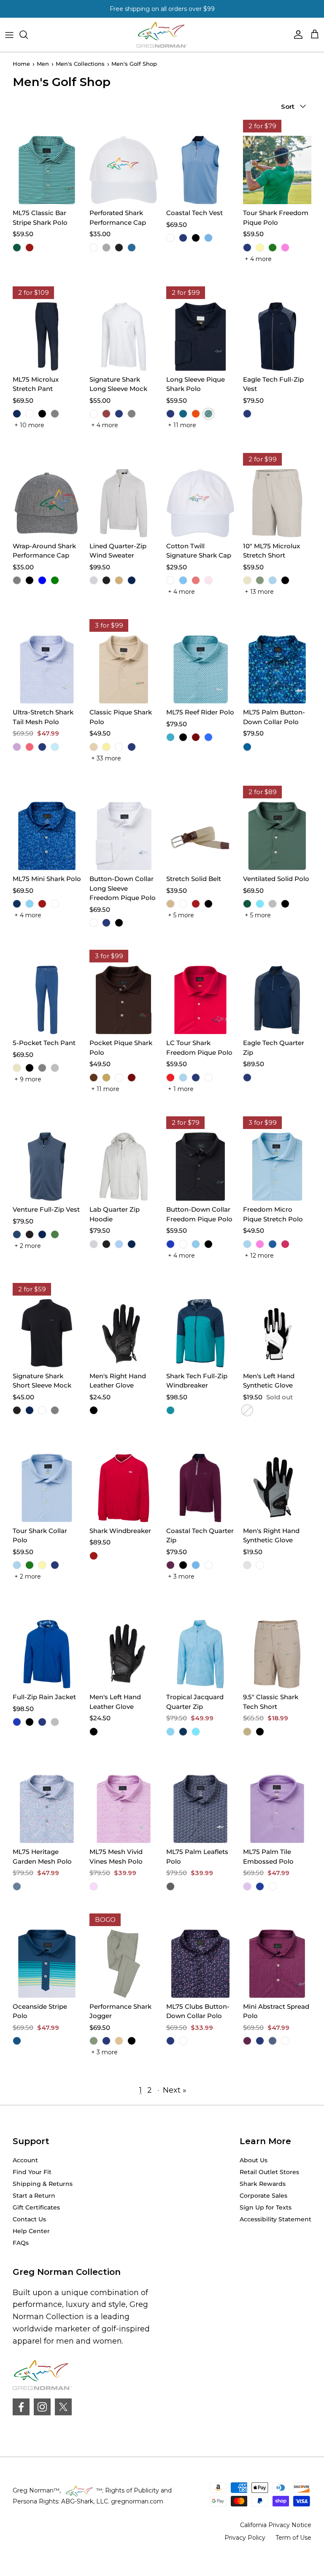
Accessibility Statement (275, 2219)
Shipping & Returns (43, 2184)
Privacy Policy (245, 2538)
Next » (175, 2090)
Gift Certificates (36, 2207)
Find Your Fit (32, 2172)
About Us (254, 2160)
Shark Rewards (263, 2184)
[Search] (28, 35)
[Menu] (9, 35)
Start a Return (34, 2196)
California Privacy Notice (276, 2525)
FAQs (21, 2243)
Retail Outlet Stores (269, 2172)
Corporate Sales (263, 2196)
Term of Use (293, 2538)
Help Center (31, 2231)
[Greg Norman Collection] (162, 35)
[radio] (17, 248)
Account (25, 2160)
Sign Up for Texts (266, 2207)
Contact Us (29, 2219)
